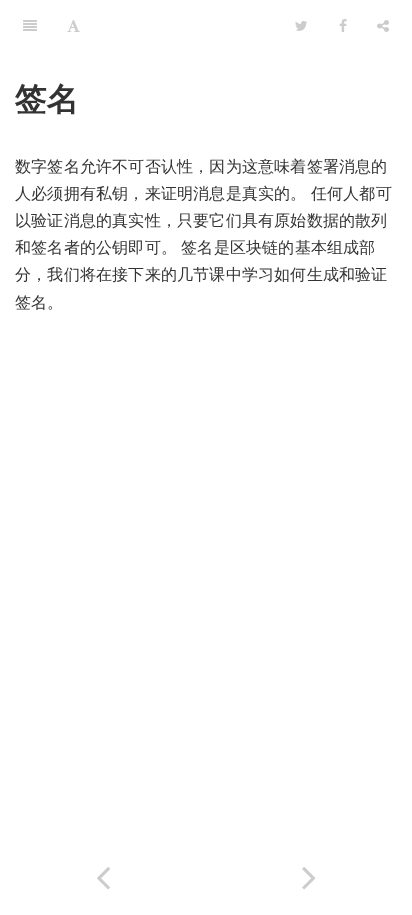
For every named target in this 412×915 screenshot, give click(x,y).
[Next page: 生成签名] (309, 873)
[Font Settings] (73, 25)
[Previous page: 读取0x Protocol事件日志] (103, 873)
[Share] (383, 25)
